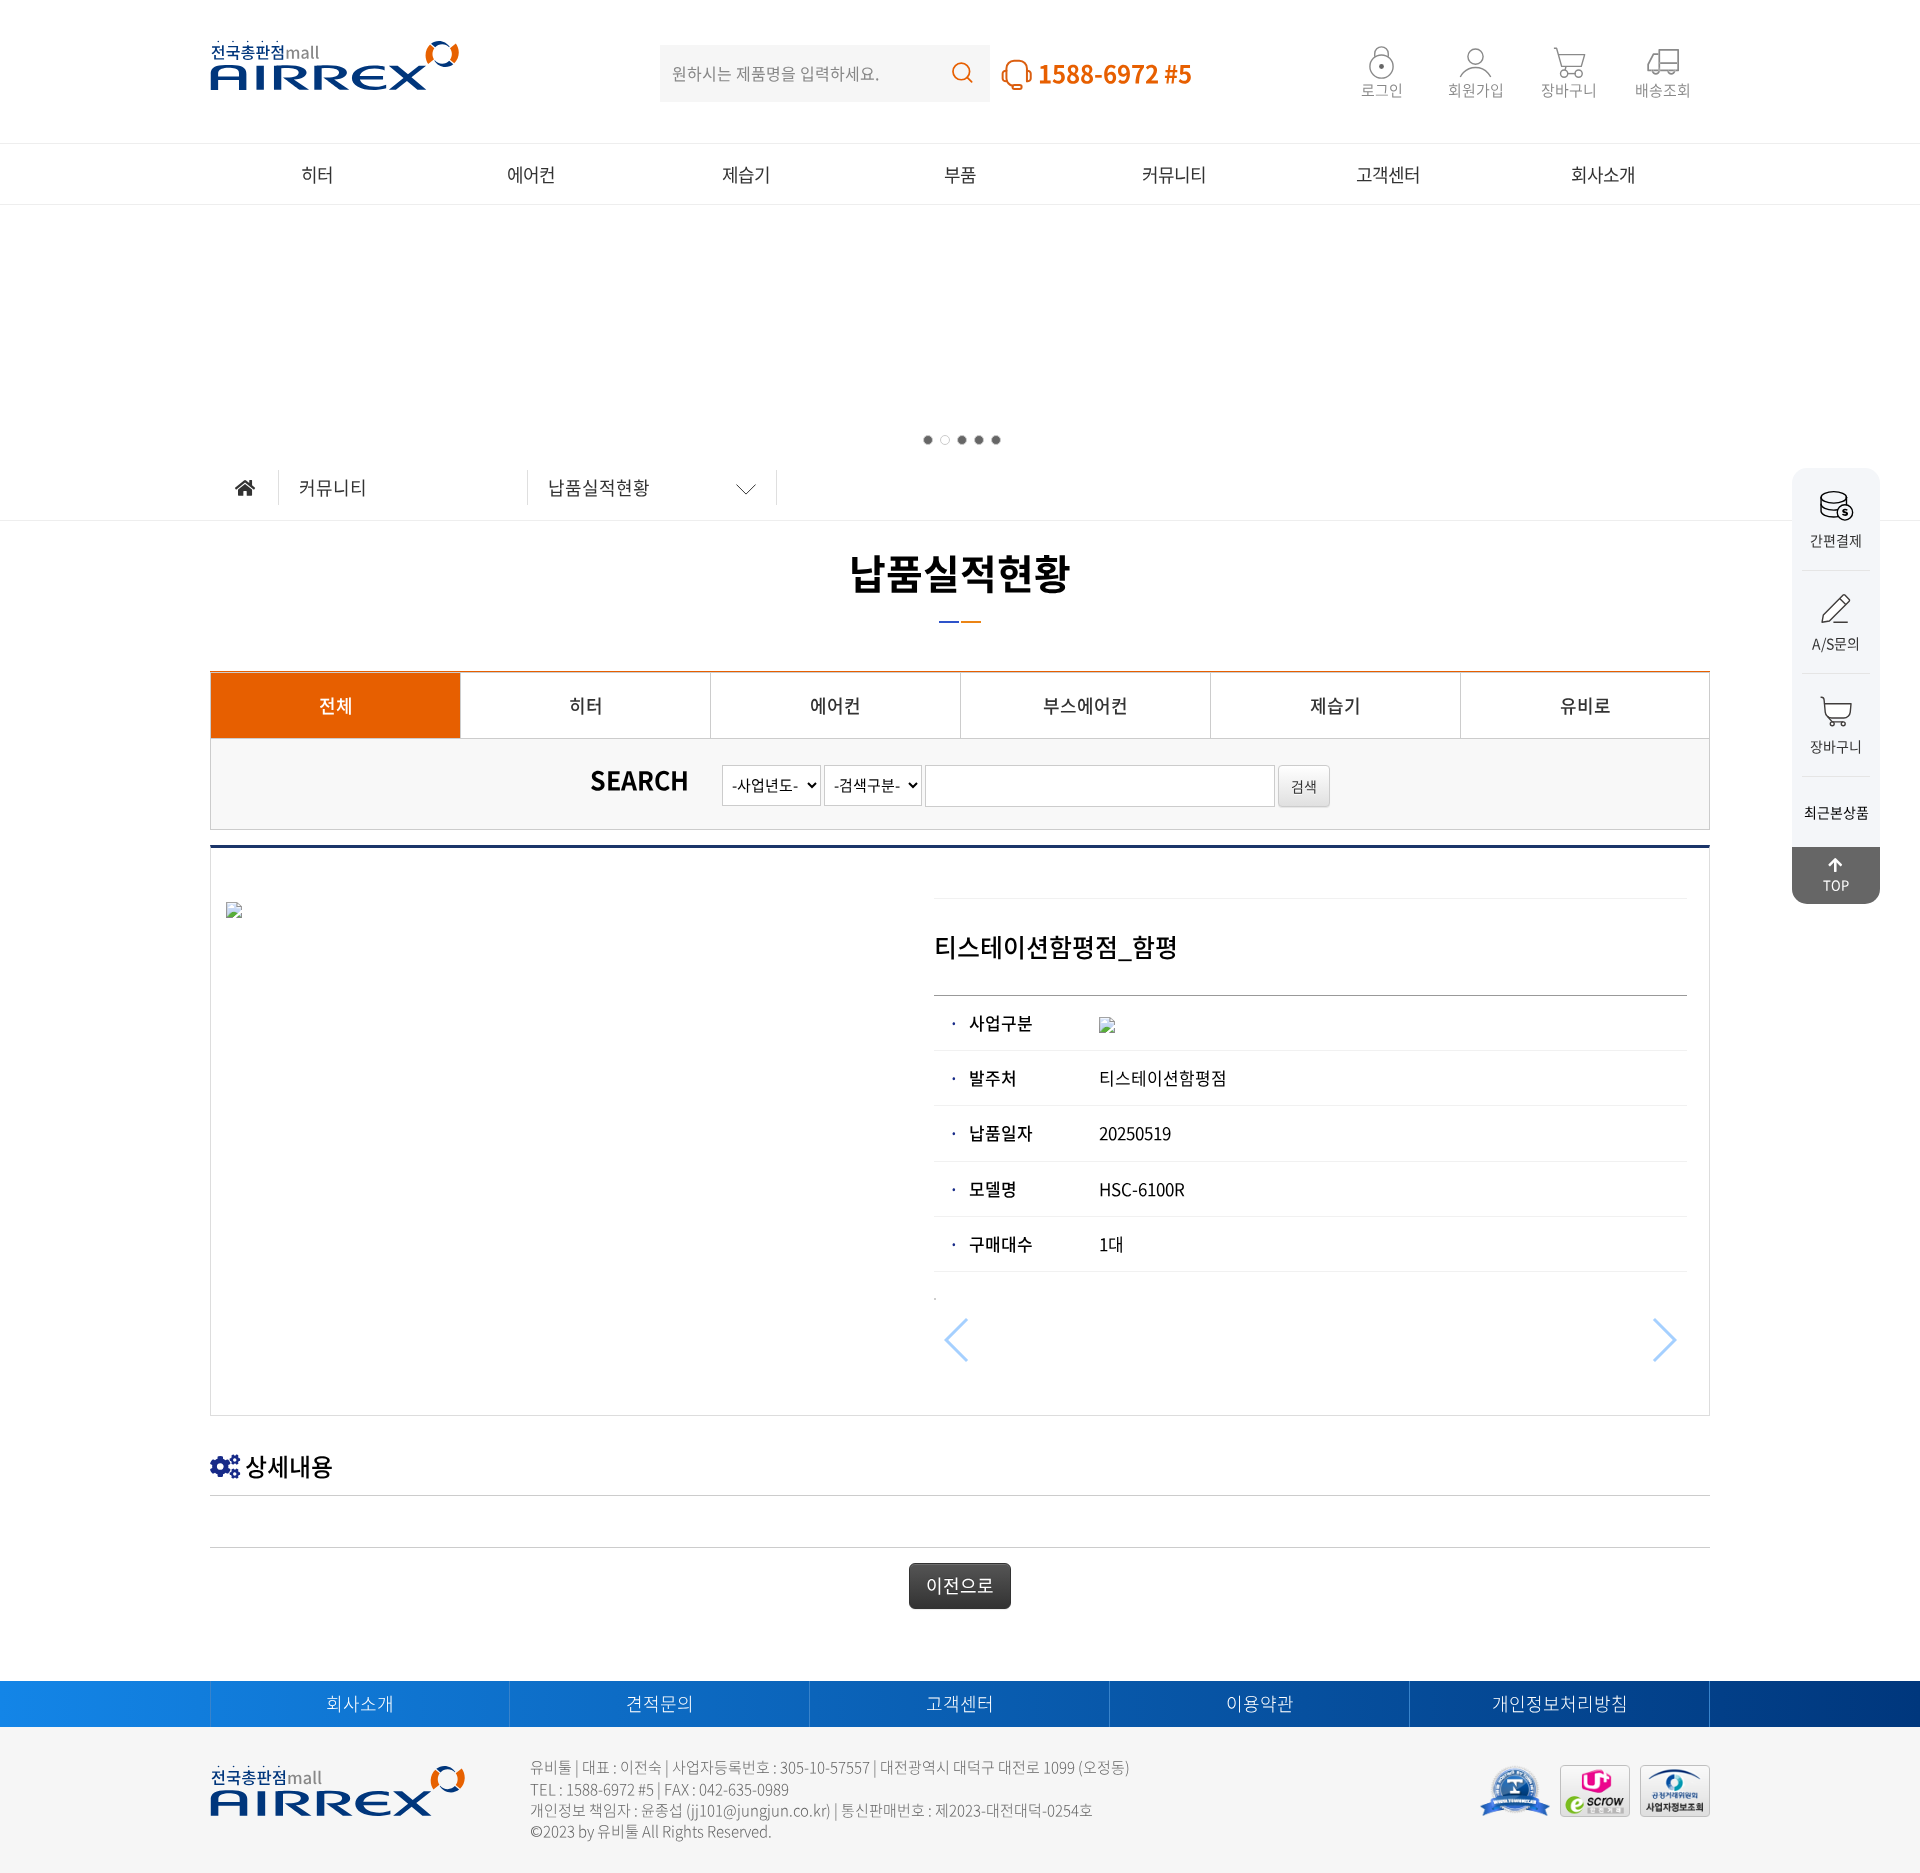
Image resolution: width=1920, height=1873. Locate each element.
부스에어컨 (1085, 705)
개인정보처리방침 (1560, 1703)
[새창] (1675, 1791)
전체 (336, 705)
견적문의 (660, 1703)
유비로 (1585, 705)
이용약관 (1260, 1703)
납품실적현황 (599, 487)
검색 (1304, 786)
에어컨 (531, 174)
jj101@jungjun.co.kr (758, 1810)
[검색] (962, 67)
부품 (960, 174)
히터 (317, 174)
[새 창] (1515, 1791)
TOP (1836, 884)
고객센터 (1388, 174)
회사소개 (1603, 174)
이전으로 (960, 1585)
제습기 (746, 174)
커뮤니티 (1174, 174)
